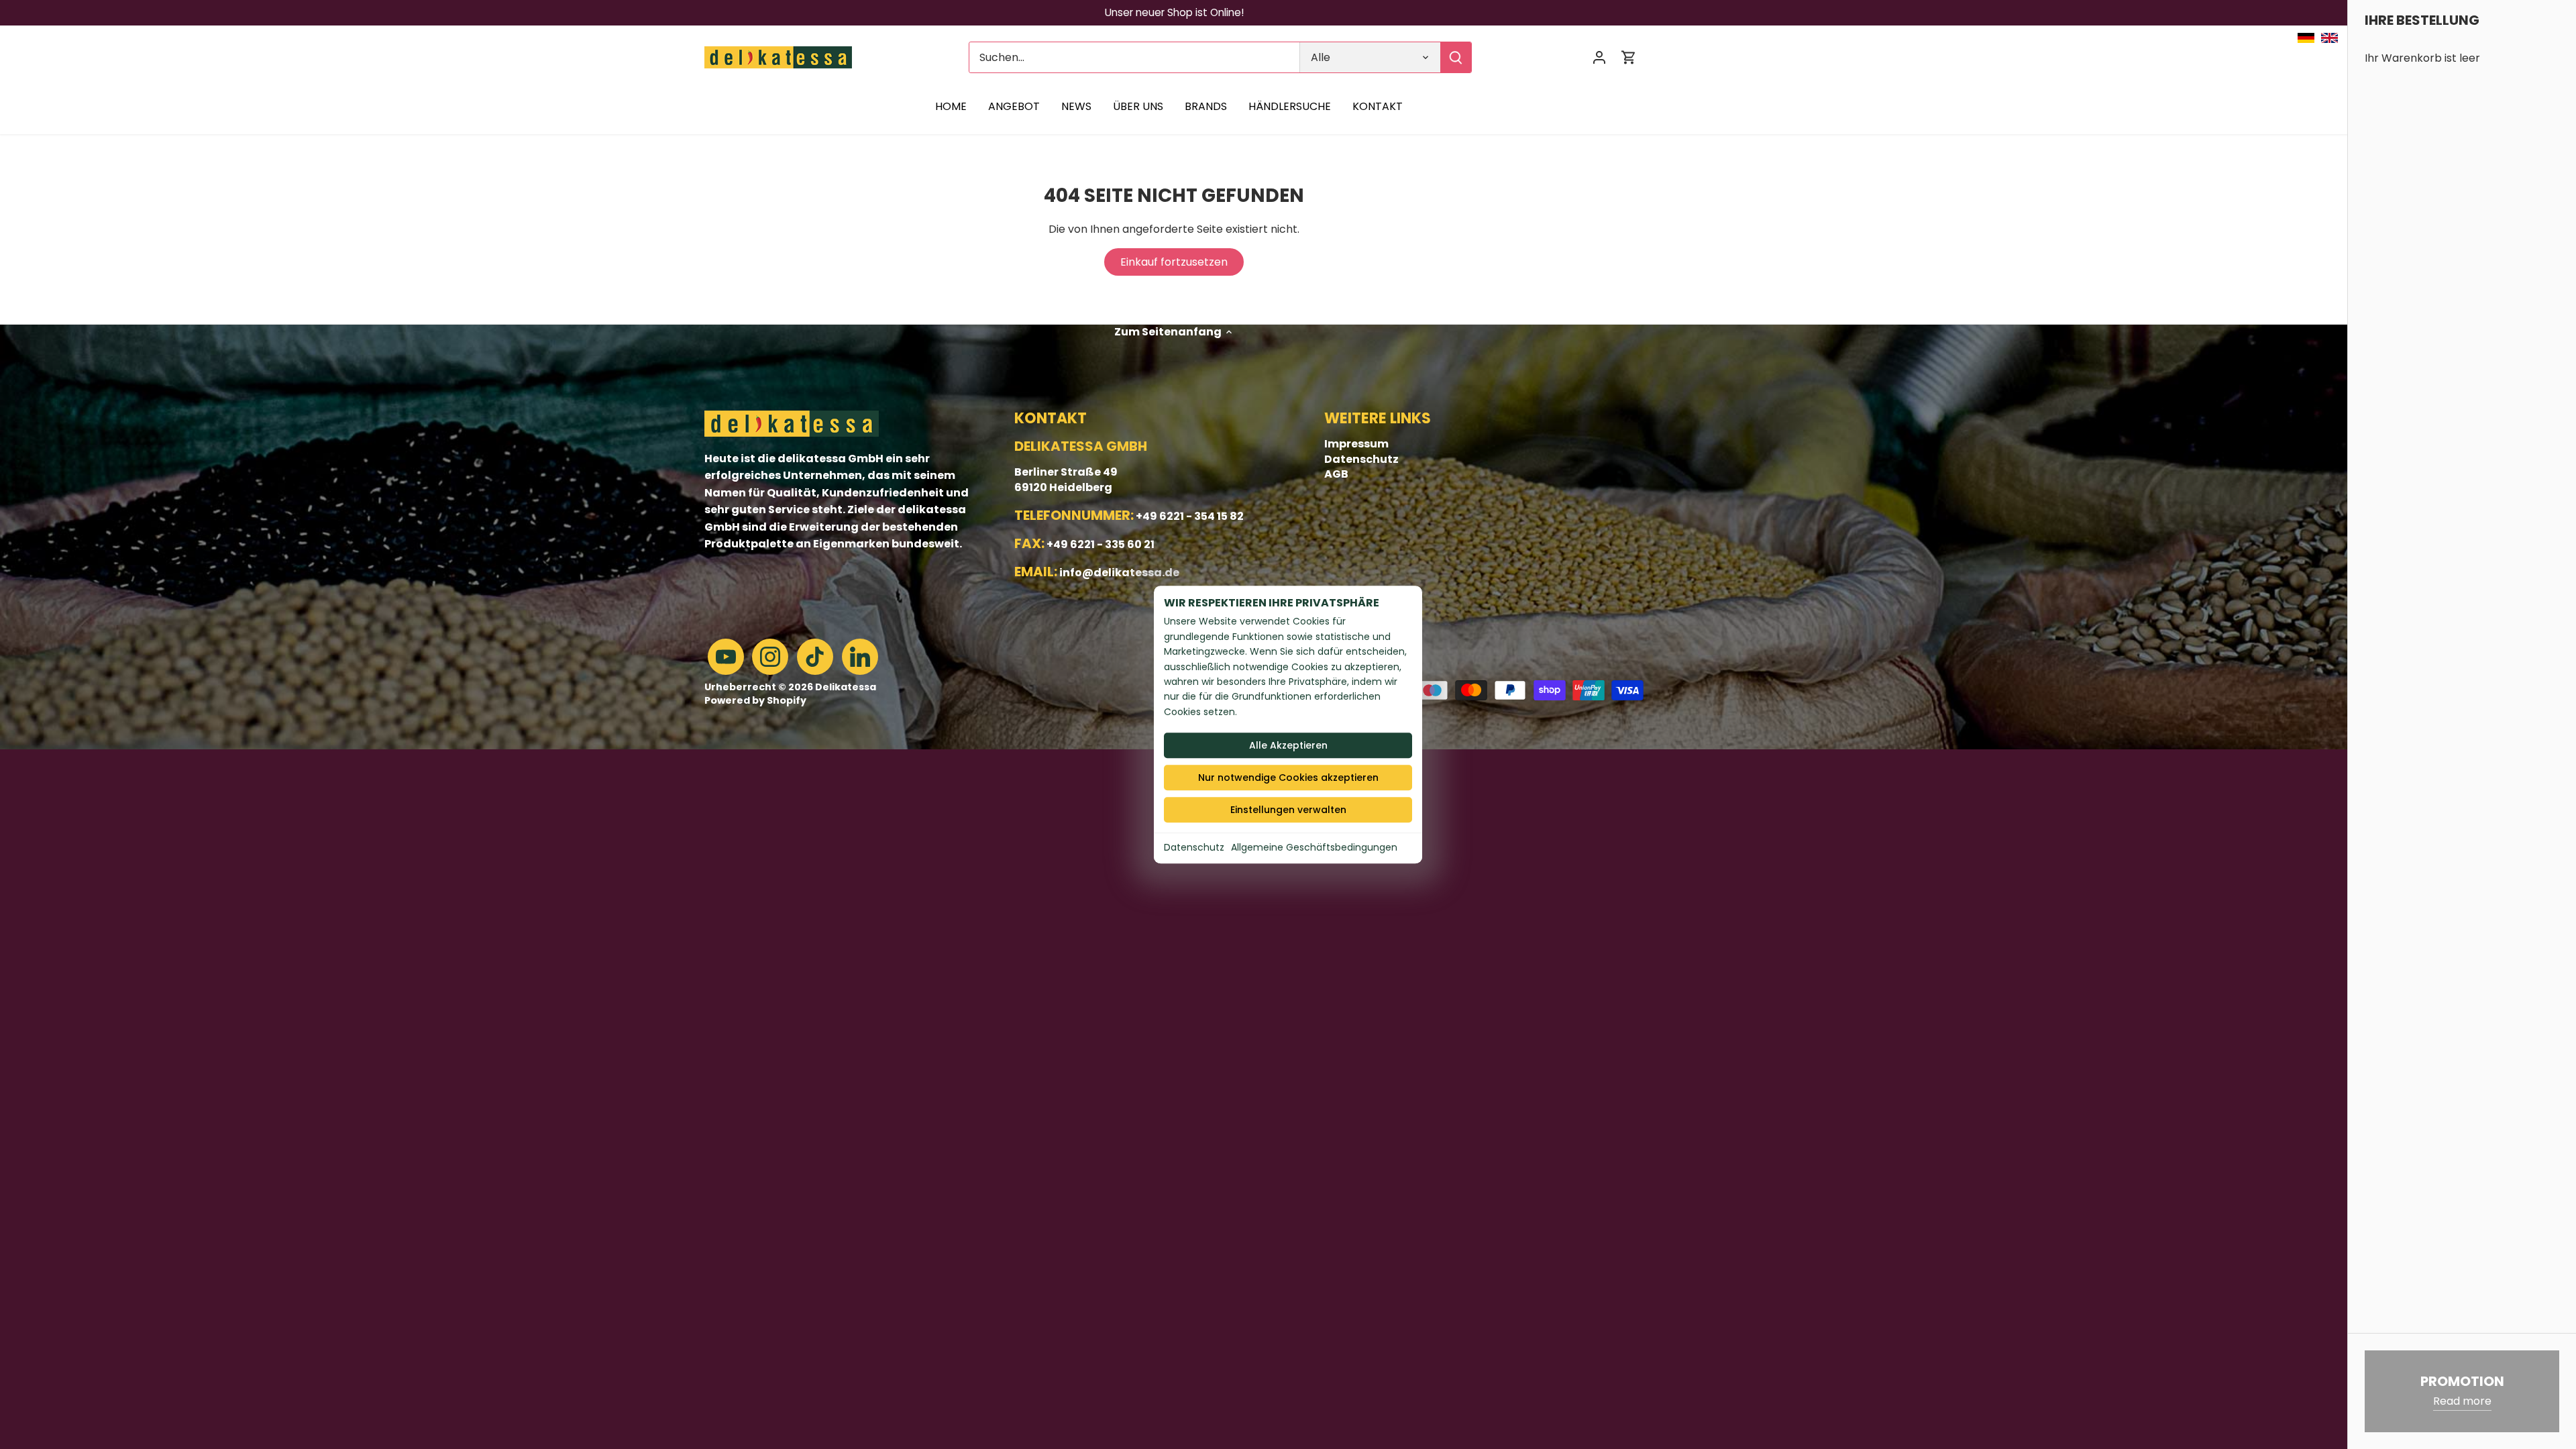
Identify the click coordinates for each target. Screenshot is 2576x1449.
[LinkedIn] (860, 657)
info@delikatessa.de (1119, 573)
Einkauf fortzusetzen (1174, 262)
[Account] (1599, 57)
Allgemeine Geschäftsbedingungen (1314, 847)
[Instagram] (770, 657)
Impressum (1356, 444)
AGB (1336, 474)
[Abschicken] (1456, 57)
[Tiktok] (815, 657)
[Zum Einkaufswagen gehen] (1629, 57)
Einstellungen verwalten (1288, 810)
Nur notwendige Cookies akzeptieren (1288, 777)
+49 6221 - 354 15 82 (1190, 516)
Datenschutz (1194, 847)
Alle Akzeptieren (1288, 745)
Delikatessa (846, 687)
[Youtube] (726, 657)
